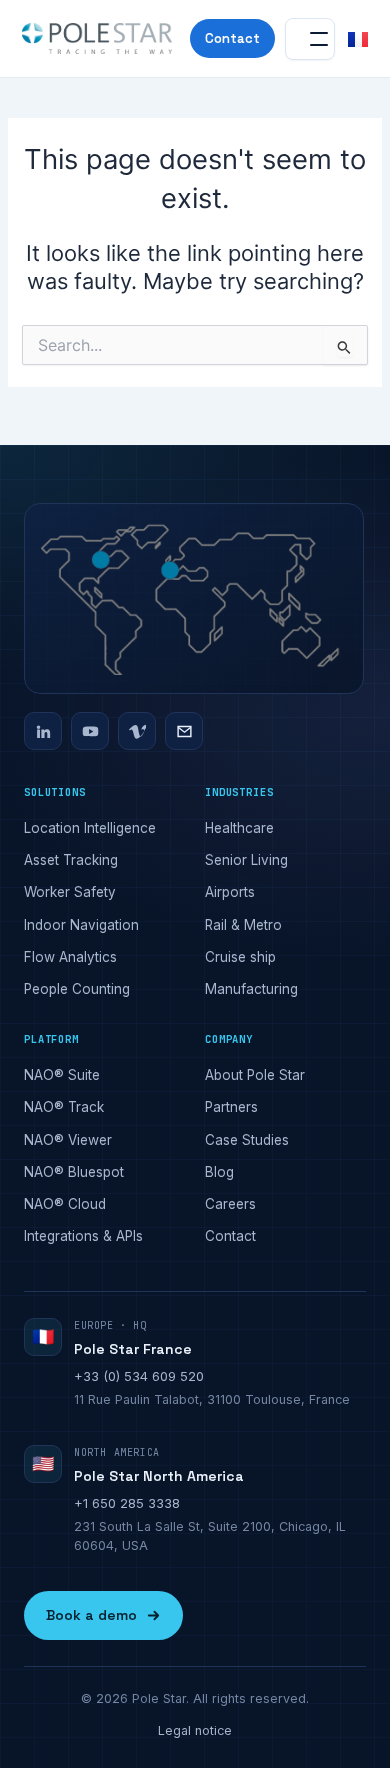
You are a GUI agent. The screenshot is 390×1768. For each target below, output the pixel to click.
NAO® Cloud (65, 1204)
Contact (232, 38)
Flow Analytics (70, 957)
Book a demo (91, 1615)
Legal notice (195, 1730)
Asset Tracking (71, 860)
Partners (231, 1107)
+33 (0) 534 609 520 (139, 1376)
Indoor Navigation (81, 925)
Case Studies (247, 1140)
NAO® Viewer (68, 1140)
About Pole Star (255, 1075)
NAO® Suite (62, 1075)
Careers (230, 1204)
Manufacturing (251, 989)
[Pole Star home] (97, 39)
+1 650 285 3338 (127, 1503)
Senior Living (246, 860)
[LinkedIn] (43, 731)
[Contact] (184, 731)
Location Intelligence (90, 828)
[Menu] (310, 39)
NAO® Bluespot (74, 1172)
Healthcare (239, 828)
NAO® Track (64, 1107)
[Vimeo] (137, 731)
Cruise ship (240, 957)
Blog (219, 1172)
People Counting (77, 989)
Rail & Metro (243, 925)
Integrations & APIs (83, 1236)
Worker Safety (70, 892)
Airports (230, 892)
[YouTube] (90, 731)
